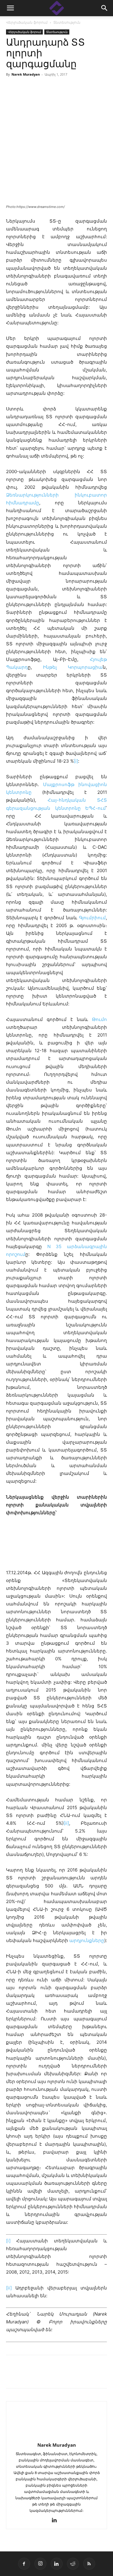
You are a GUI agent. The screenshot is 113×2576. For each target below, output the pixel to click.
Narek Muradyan (26, 74)
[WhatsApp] (81, 2376)
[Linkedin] (26, 2376)
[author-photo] (57, 2437)
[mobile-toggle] (10, 8)
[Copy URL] (54, 2376)
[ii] (66, 1823)
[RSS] (89, 2564)
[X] (40, 2376)
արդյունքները (87, 1940)
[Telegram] (67, 2376)
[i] (76, 761)
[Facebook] (12, 2376)
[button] (105, 8)
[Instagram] (40, 2564)
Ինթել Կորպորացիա (73, 667)
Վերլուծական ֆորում (27, 22)
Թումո (99, 1019)
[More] (96, 2376)
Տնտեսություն (67, 22)
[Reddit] (73, 2564)
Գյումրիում (92, 918)
